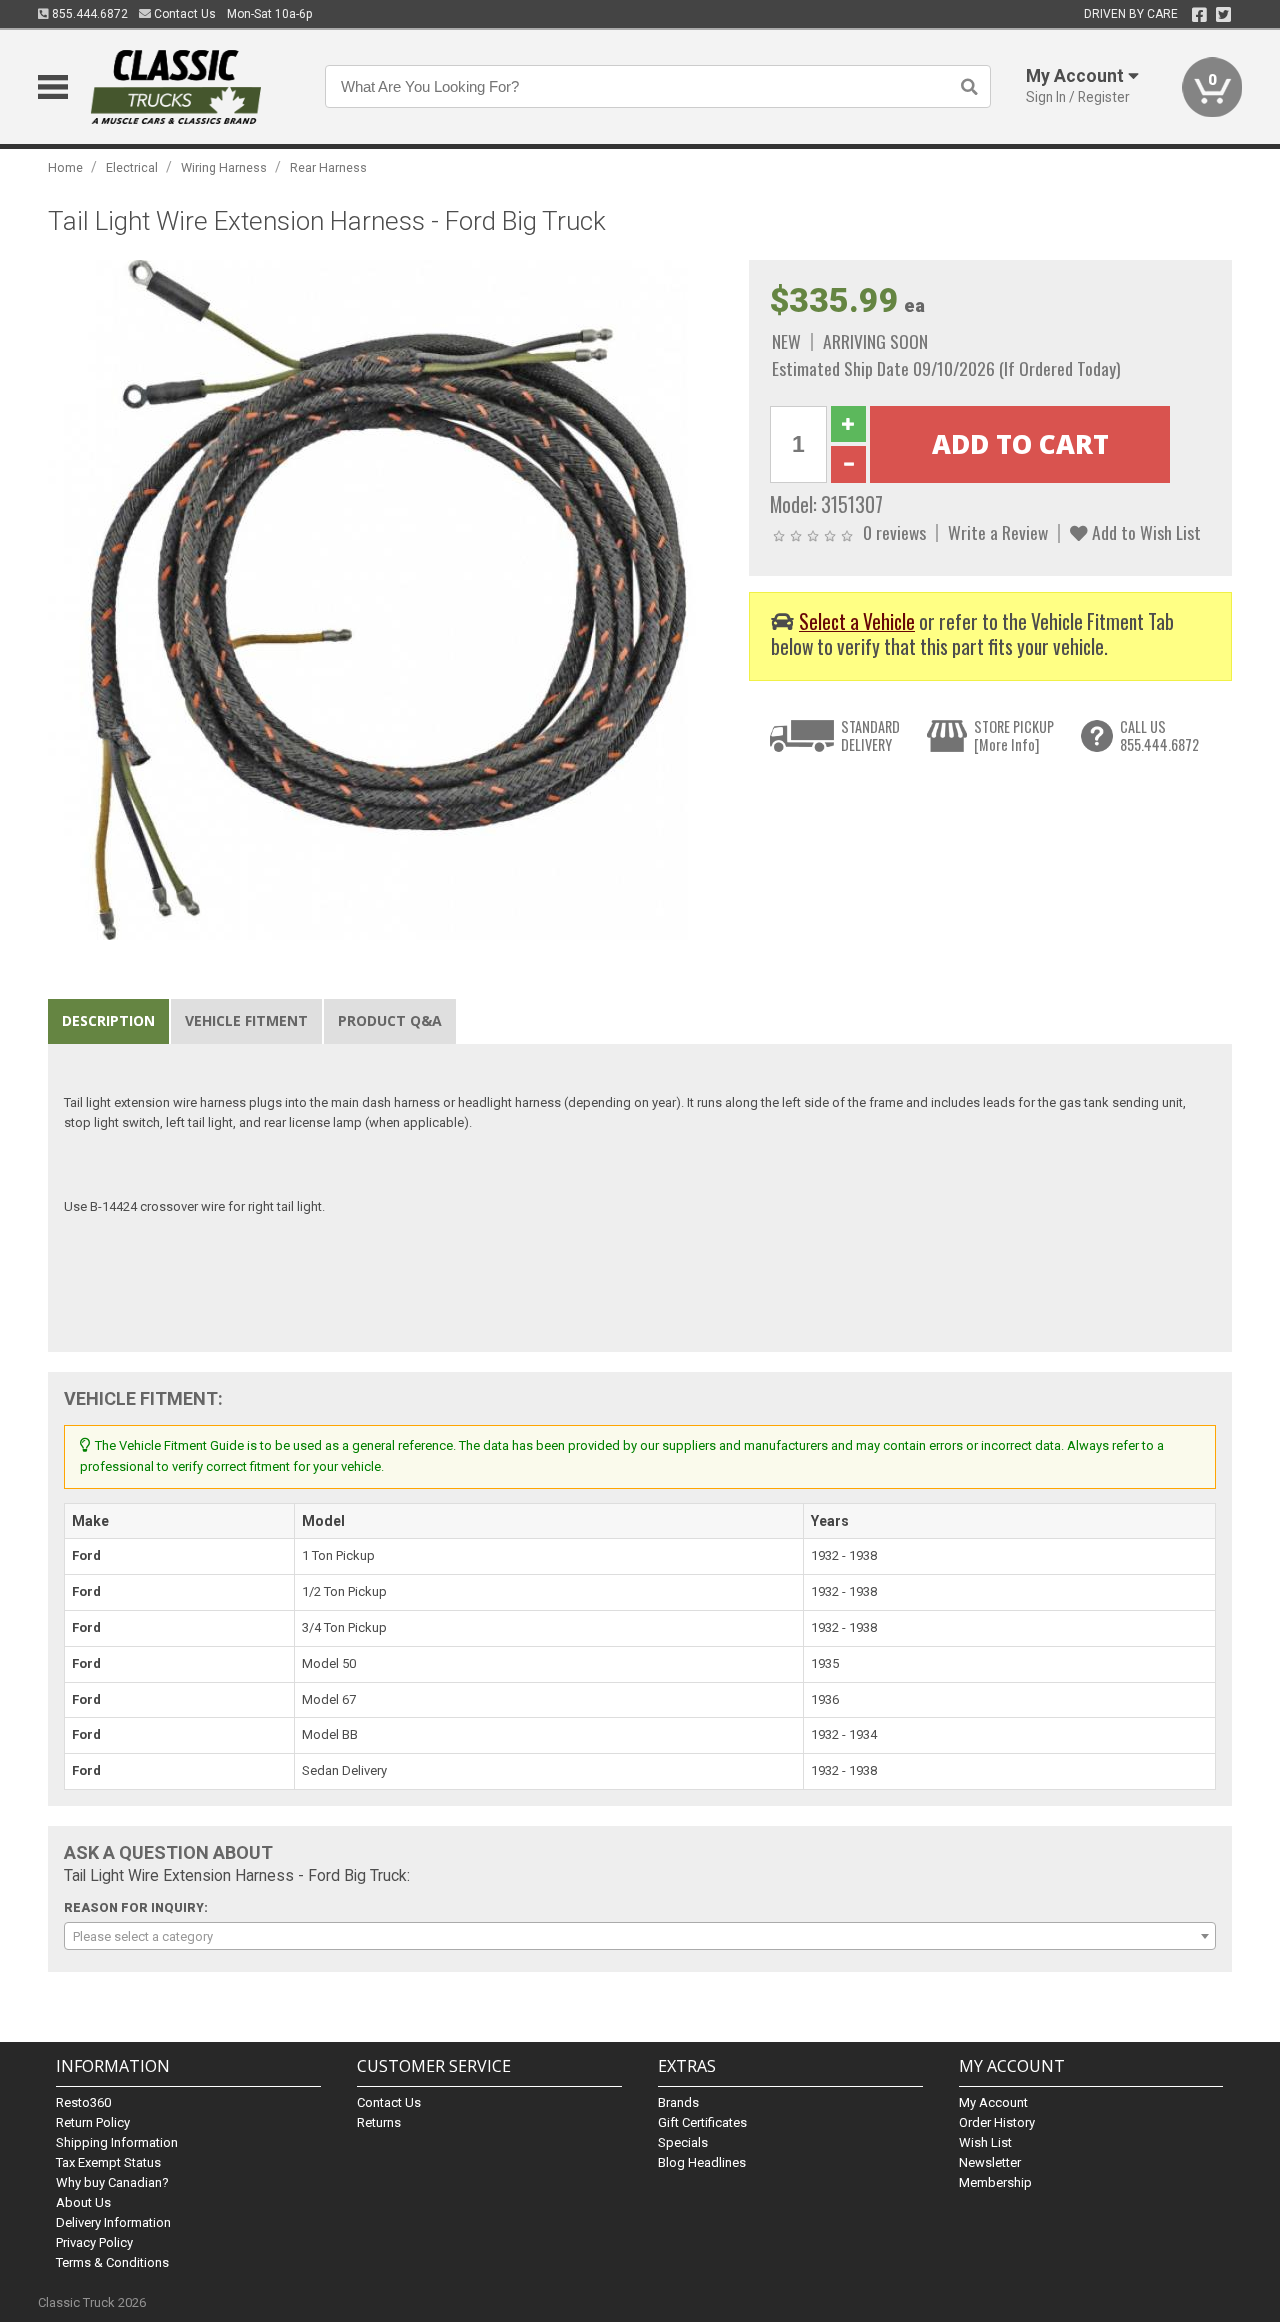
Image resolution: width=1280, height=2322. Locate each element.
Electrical (132, 167)
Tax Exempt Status (108, 2162)
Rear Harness (328, 167)
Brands (678, 2102)
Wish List (985, 2142)
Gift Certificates (702, 2122)
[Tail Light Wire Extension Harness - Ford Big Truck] (388, 599)
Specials (683, 2142)
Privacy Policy (94, 2242)
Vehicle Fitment (246, 1020)
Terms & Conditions (112, 2262)
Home (65, 167)
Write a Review (998, 532)
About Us (83, 2202)
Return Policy (93, 2122)
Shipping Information (117, 2142)
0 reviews (894, 532)
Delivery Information (113, 2222)
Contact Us (183, 14)
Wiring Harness (224, 167)
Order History (997, 2122)
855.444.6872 (88, 14)
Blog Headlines (702, 2162)
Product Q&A (390, 1020)
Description (108, 1020)
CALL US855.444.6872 (1159, 735)
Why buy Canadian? (112, 2182)
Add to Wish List (1144, 532)
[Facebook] (1199, 15)
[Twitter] (1223, 15)
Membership (995, 2182)
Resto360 (83, 2102)
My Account (993, 2102)
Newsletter (990, 2162)
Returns (379, 2122)
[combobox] (639, 1936)
